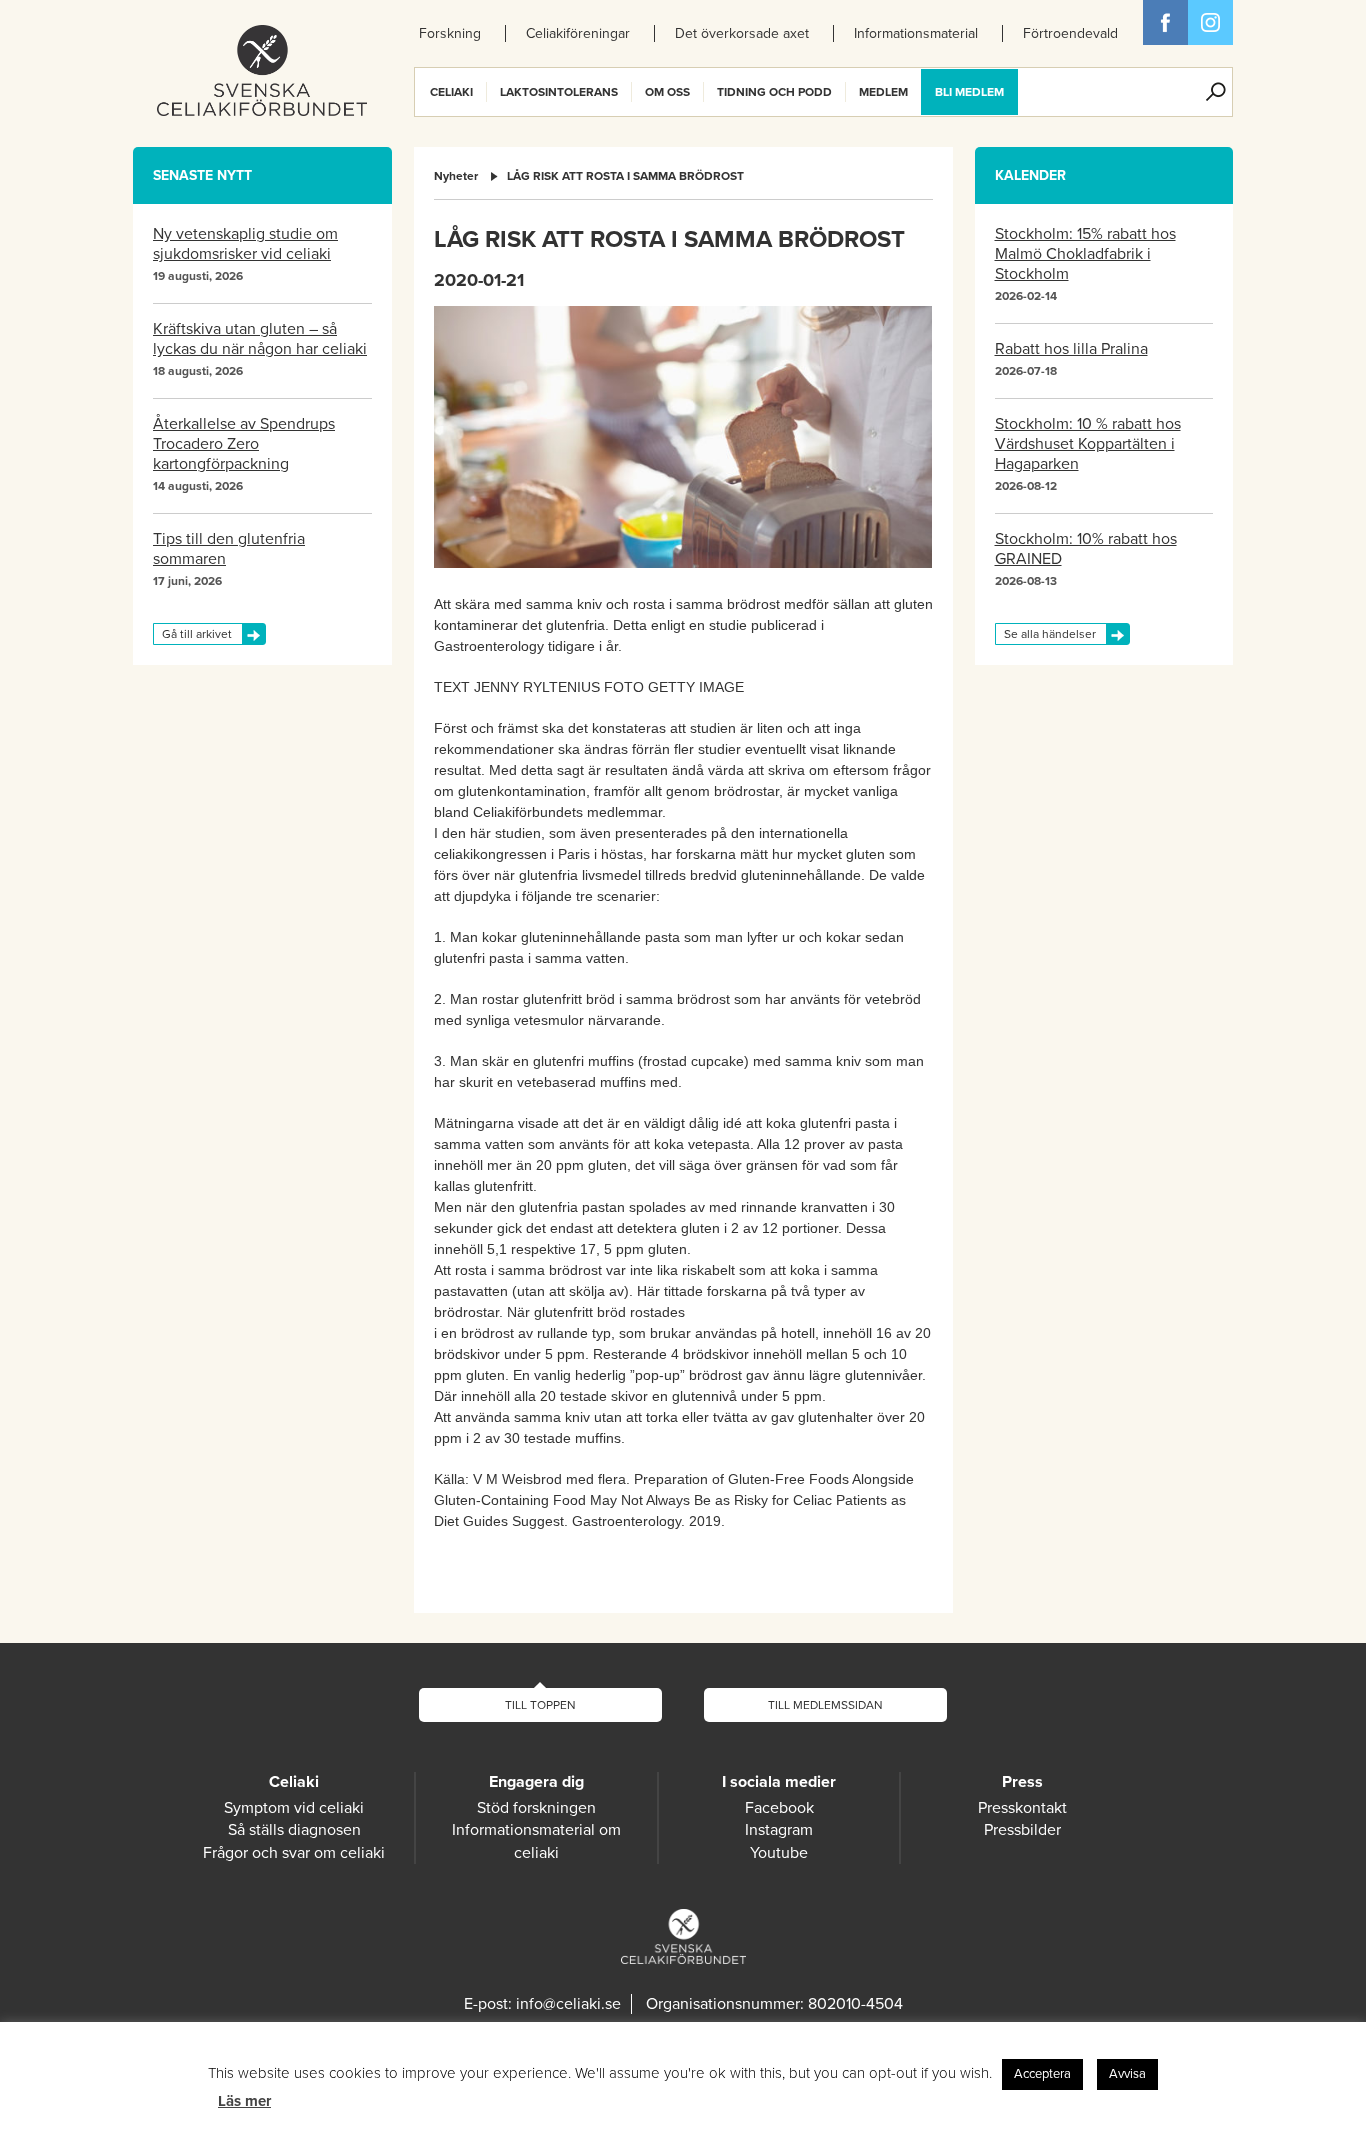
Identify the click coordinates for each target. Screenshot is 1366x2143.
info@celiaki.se (568, 2004)
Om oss (667, 92)
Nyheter (456, 176)
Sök (1216, 92)
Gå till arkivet (197, 634)
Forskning (450, 33)
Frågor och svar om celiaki (294, 1853)
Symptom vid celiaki (294, 1808)
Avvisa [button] (1127, 2074)
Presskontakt (1022, 1808)
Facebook (1165, 22)
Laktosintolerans (559, 92)
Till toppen (540, 1705)
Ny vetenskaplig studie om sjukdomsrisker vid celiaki (245, 244)
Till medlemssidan (825, 1705)
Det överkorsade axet (742, 33)
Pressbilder (1022, 1830)
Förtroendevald (1070, 33)
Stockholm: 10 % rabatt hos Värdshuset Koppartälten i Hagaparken (1088, 444)
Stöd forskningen (536, 1808)
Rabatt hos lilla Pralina (1071, 349)
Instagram (779, 1830)
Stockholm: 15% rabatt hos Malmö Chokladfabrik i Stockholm (1085, 254)
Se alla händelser (1050, 634)
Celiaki (451, 92)
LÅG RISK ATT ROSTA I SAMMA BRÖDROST (625, 176)
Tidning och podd (774, 92)
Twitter (1210, 22)
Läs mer (244, 2101)
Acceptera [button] (1042, 2074)
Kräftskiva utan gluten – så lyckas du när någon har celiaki (260, 339)
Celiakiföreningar (578, 33)
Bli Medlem (969, 92)
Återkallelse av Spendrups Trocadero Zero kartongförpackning (244, 444)
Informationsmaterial (916, 33)
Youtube (779, 1853)
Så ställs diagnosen (294, 1830)
